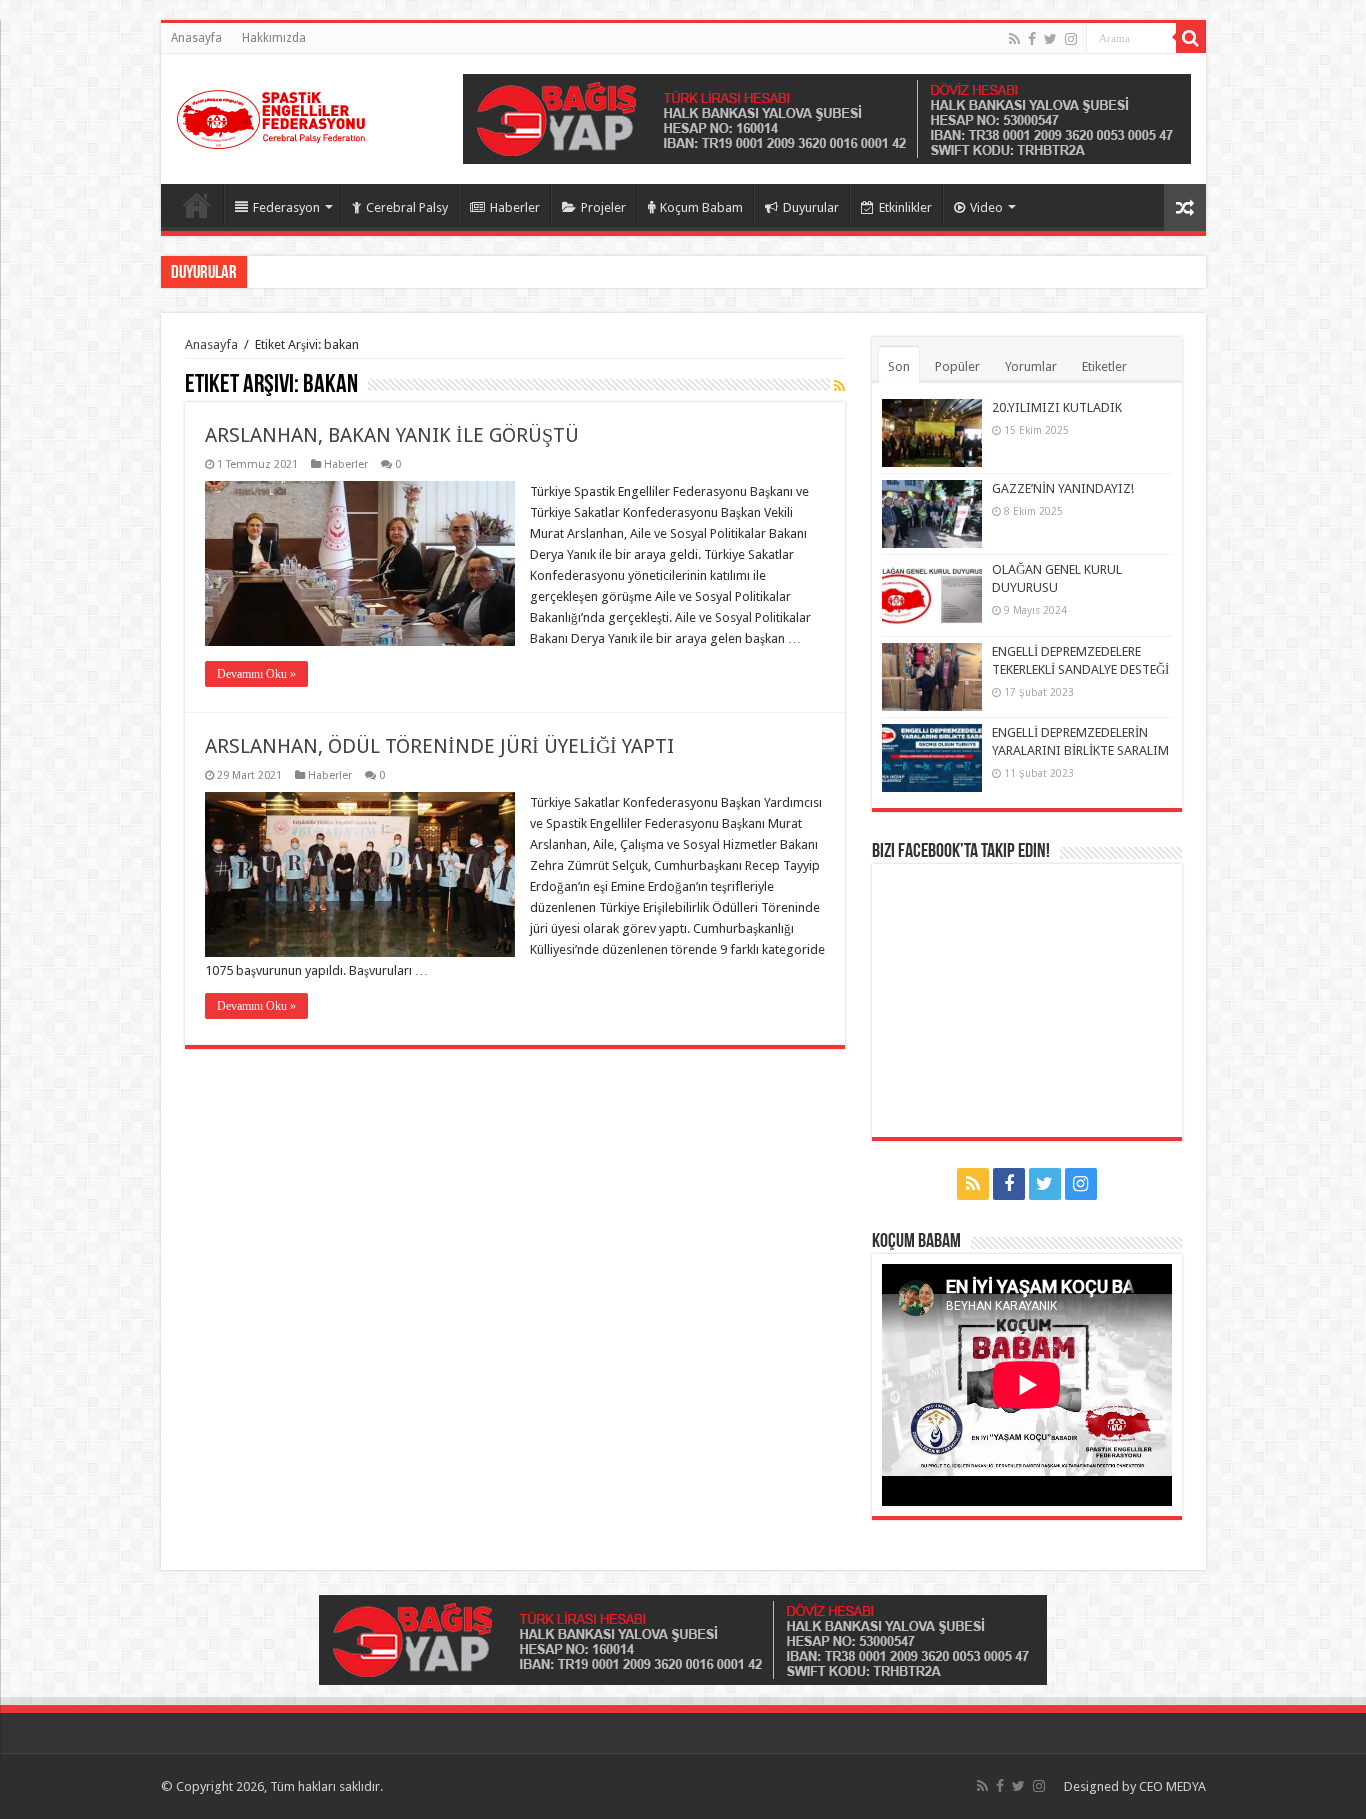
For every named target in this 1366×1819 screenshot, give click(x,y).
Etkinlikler (905, 207)
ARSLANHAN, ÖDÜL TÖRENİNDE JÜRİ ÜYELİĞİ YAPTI (439, 746)
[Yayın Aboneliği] (839, 386)
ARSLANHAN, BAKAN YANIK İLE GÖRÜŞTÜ (392, 435)
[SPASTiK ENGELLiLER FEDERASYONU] (271, 115)
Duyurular (811, 207)
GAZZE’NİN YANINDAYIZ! (1063, 488)
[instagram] (1071, 39)
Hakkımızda (274, 38)
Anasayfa (196, 38)
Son (899, 366)
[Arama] (1191, 38)
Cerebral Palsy (407, 207)
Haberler (515, 207)
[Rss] (1014, 39)
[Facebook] (1032, 39)
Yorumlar (1031, 366)
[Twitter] (1050, 39)
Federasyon (286, 207)
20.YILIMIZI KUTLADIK (1057, 407)
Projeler (603, 207)
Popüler (957, 366)
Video (986, 207)
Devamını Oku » (256, 674)
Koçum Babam (701, 207)
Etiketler (1104, 366)
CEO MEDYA (1172, 1786)
